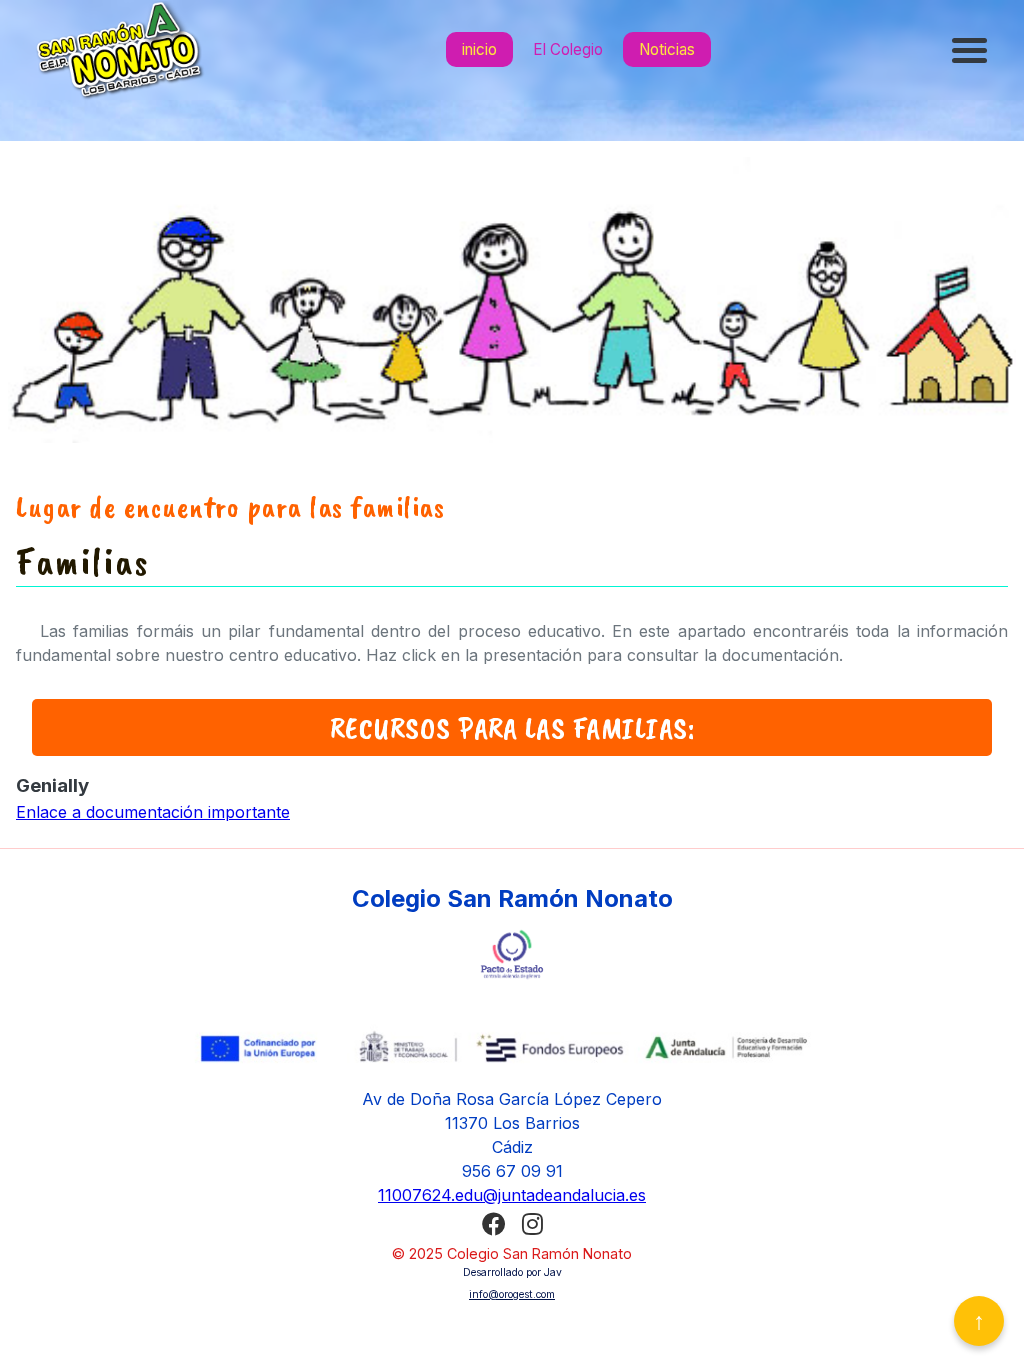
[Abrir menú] (972, 50)
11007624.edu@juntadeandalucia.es (512, 1195)
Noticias (667, 49)
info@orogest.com (512, 1294)
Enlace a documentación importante (153, 812)
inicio (479, 49)
